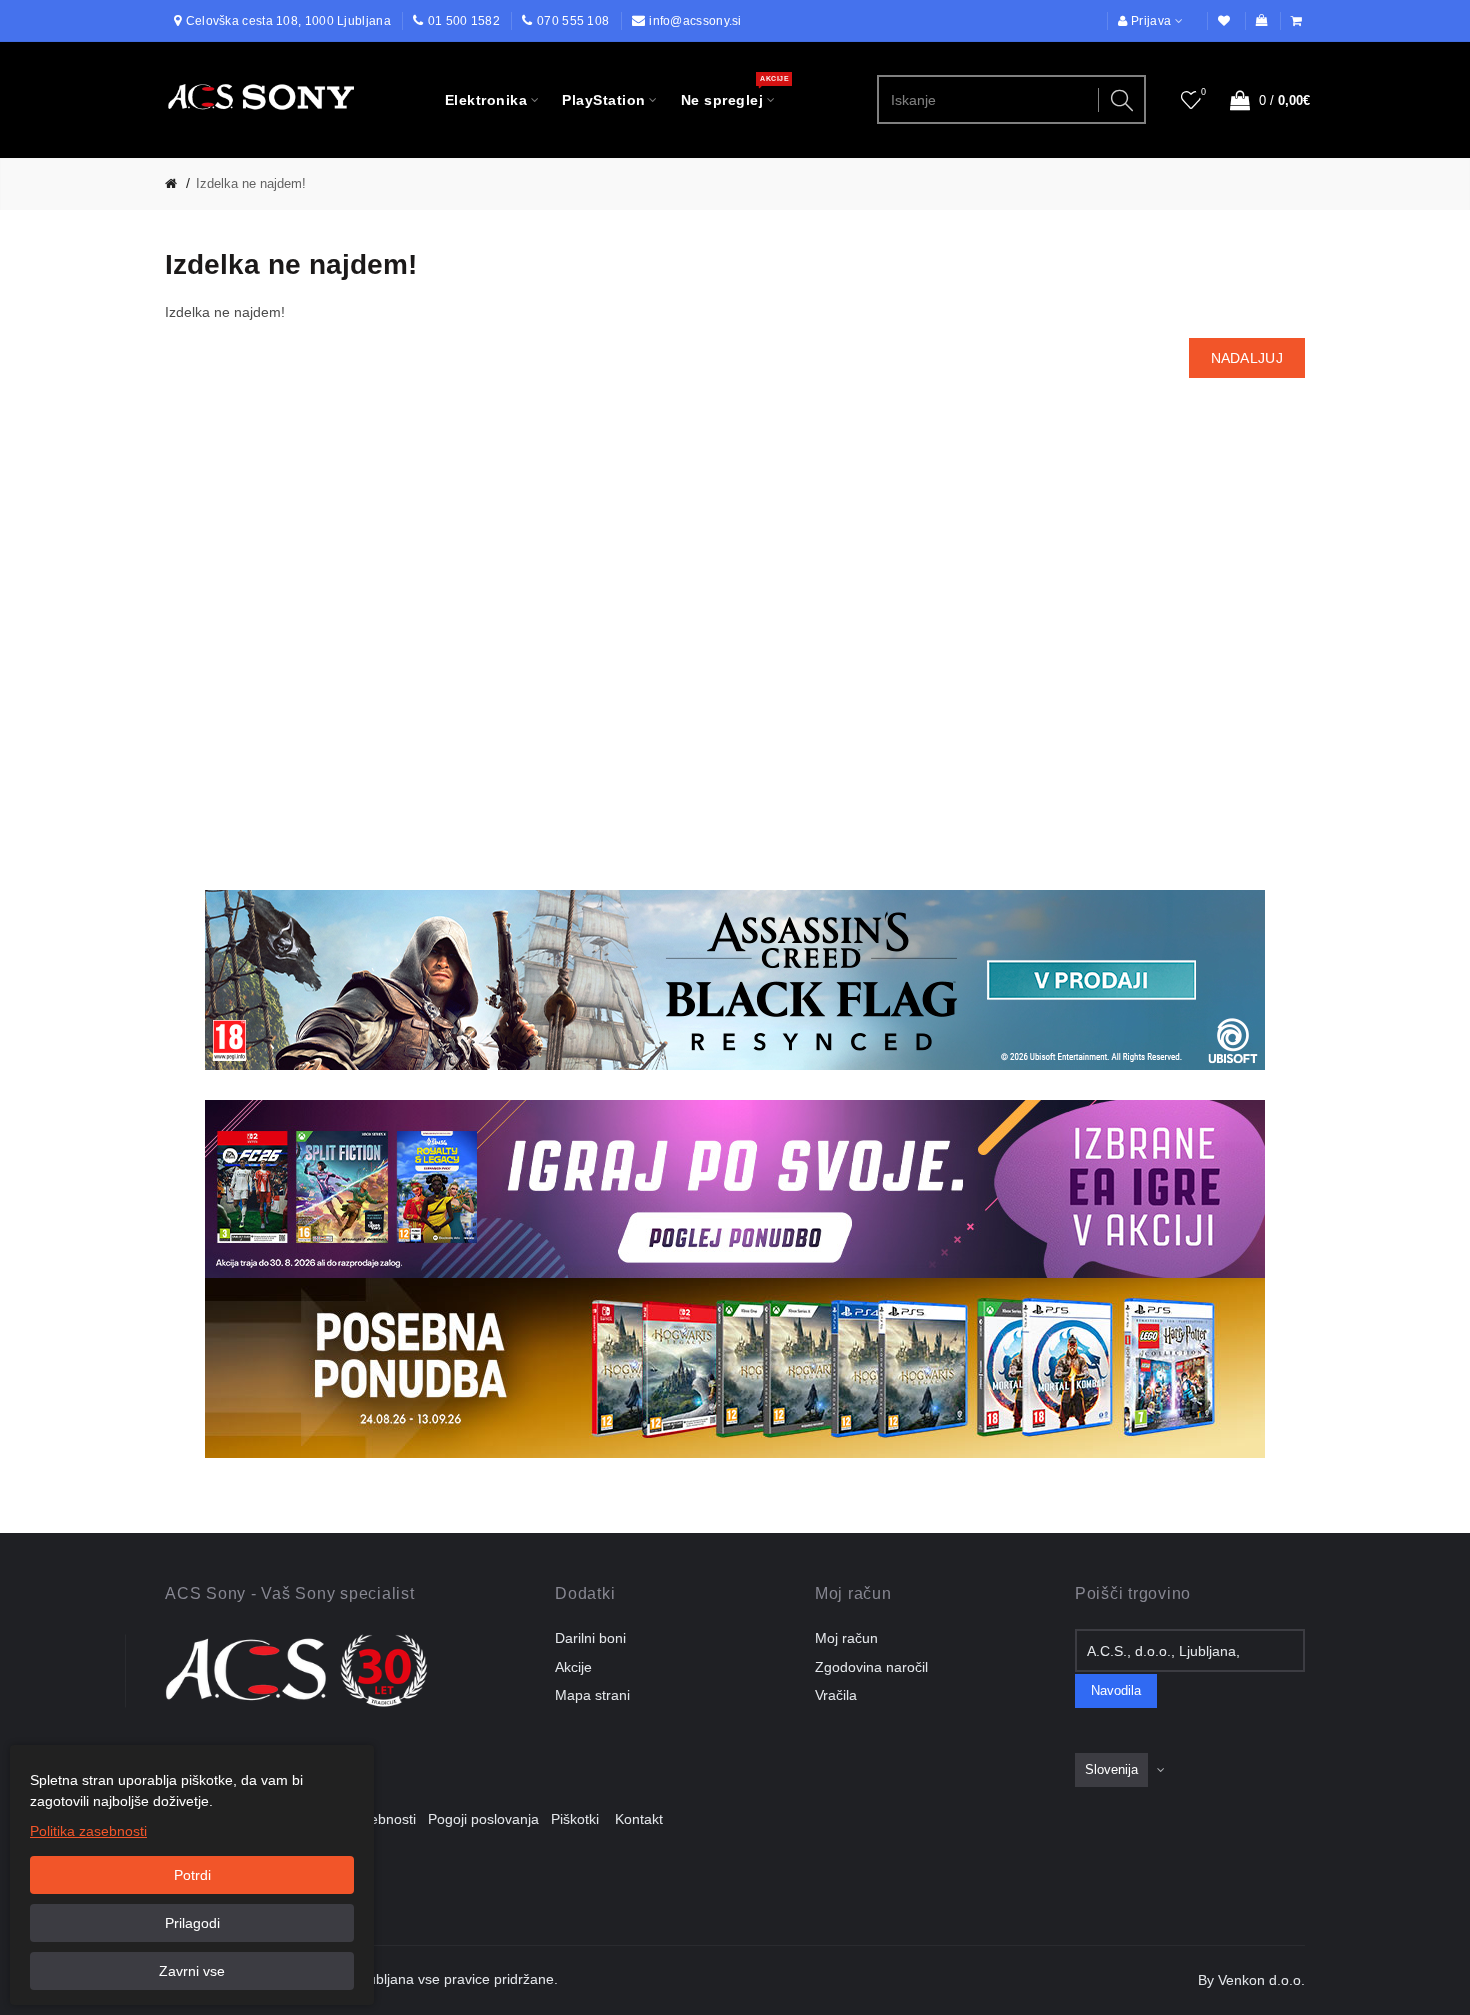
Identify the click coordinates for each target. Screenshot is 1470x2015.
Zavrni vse (192, 1971)
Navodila (1116, 1691)
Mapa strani (592, 1695)
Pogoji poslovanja (489, 1819)
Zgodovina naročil (871, 1667)
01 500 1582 (464, 21)
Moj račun (846, 1638)
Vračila (836, 1695)
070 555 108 (573, 21)
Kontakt (639, 1819)
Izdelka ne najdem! (251, 183)
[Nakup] (1298, 21)
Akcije (573, 1667)
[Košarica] (1262, 21)
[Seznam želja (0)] (1225, 21)
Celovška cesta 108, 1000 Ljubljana (288, 21)
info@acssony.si (695, 21)
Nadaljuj (1247, 358)
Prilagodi (192, 1923)
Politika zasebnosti (88, 1831)
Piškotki (581, 1819)
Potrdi (192, 1875)
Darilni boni (590, 1638)
